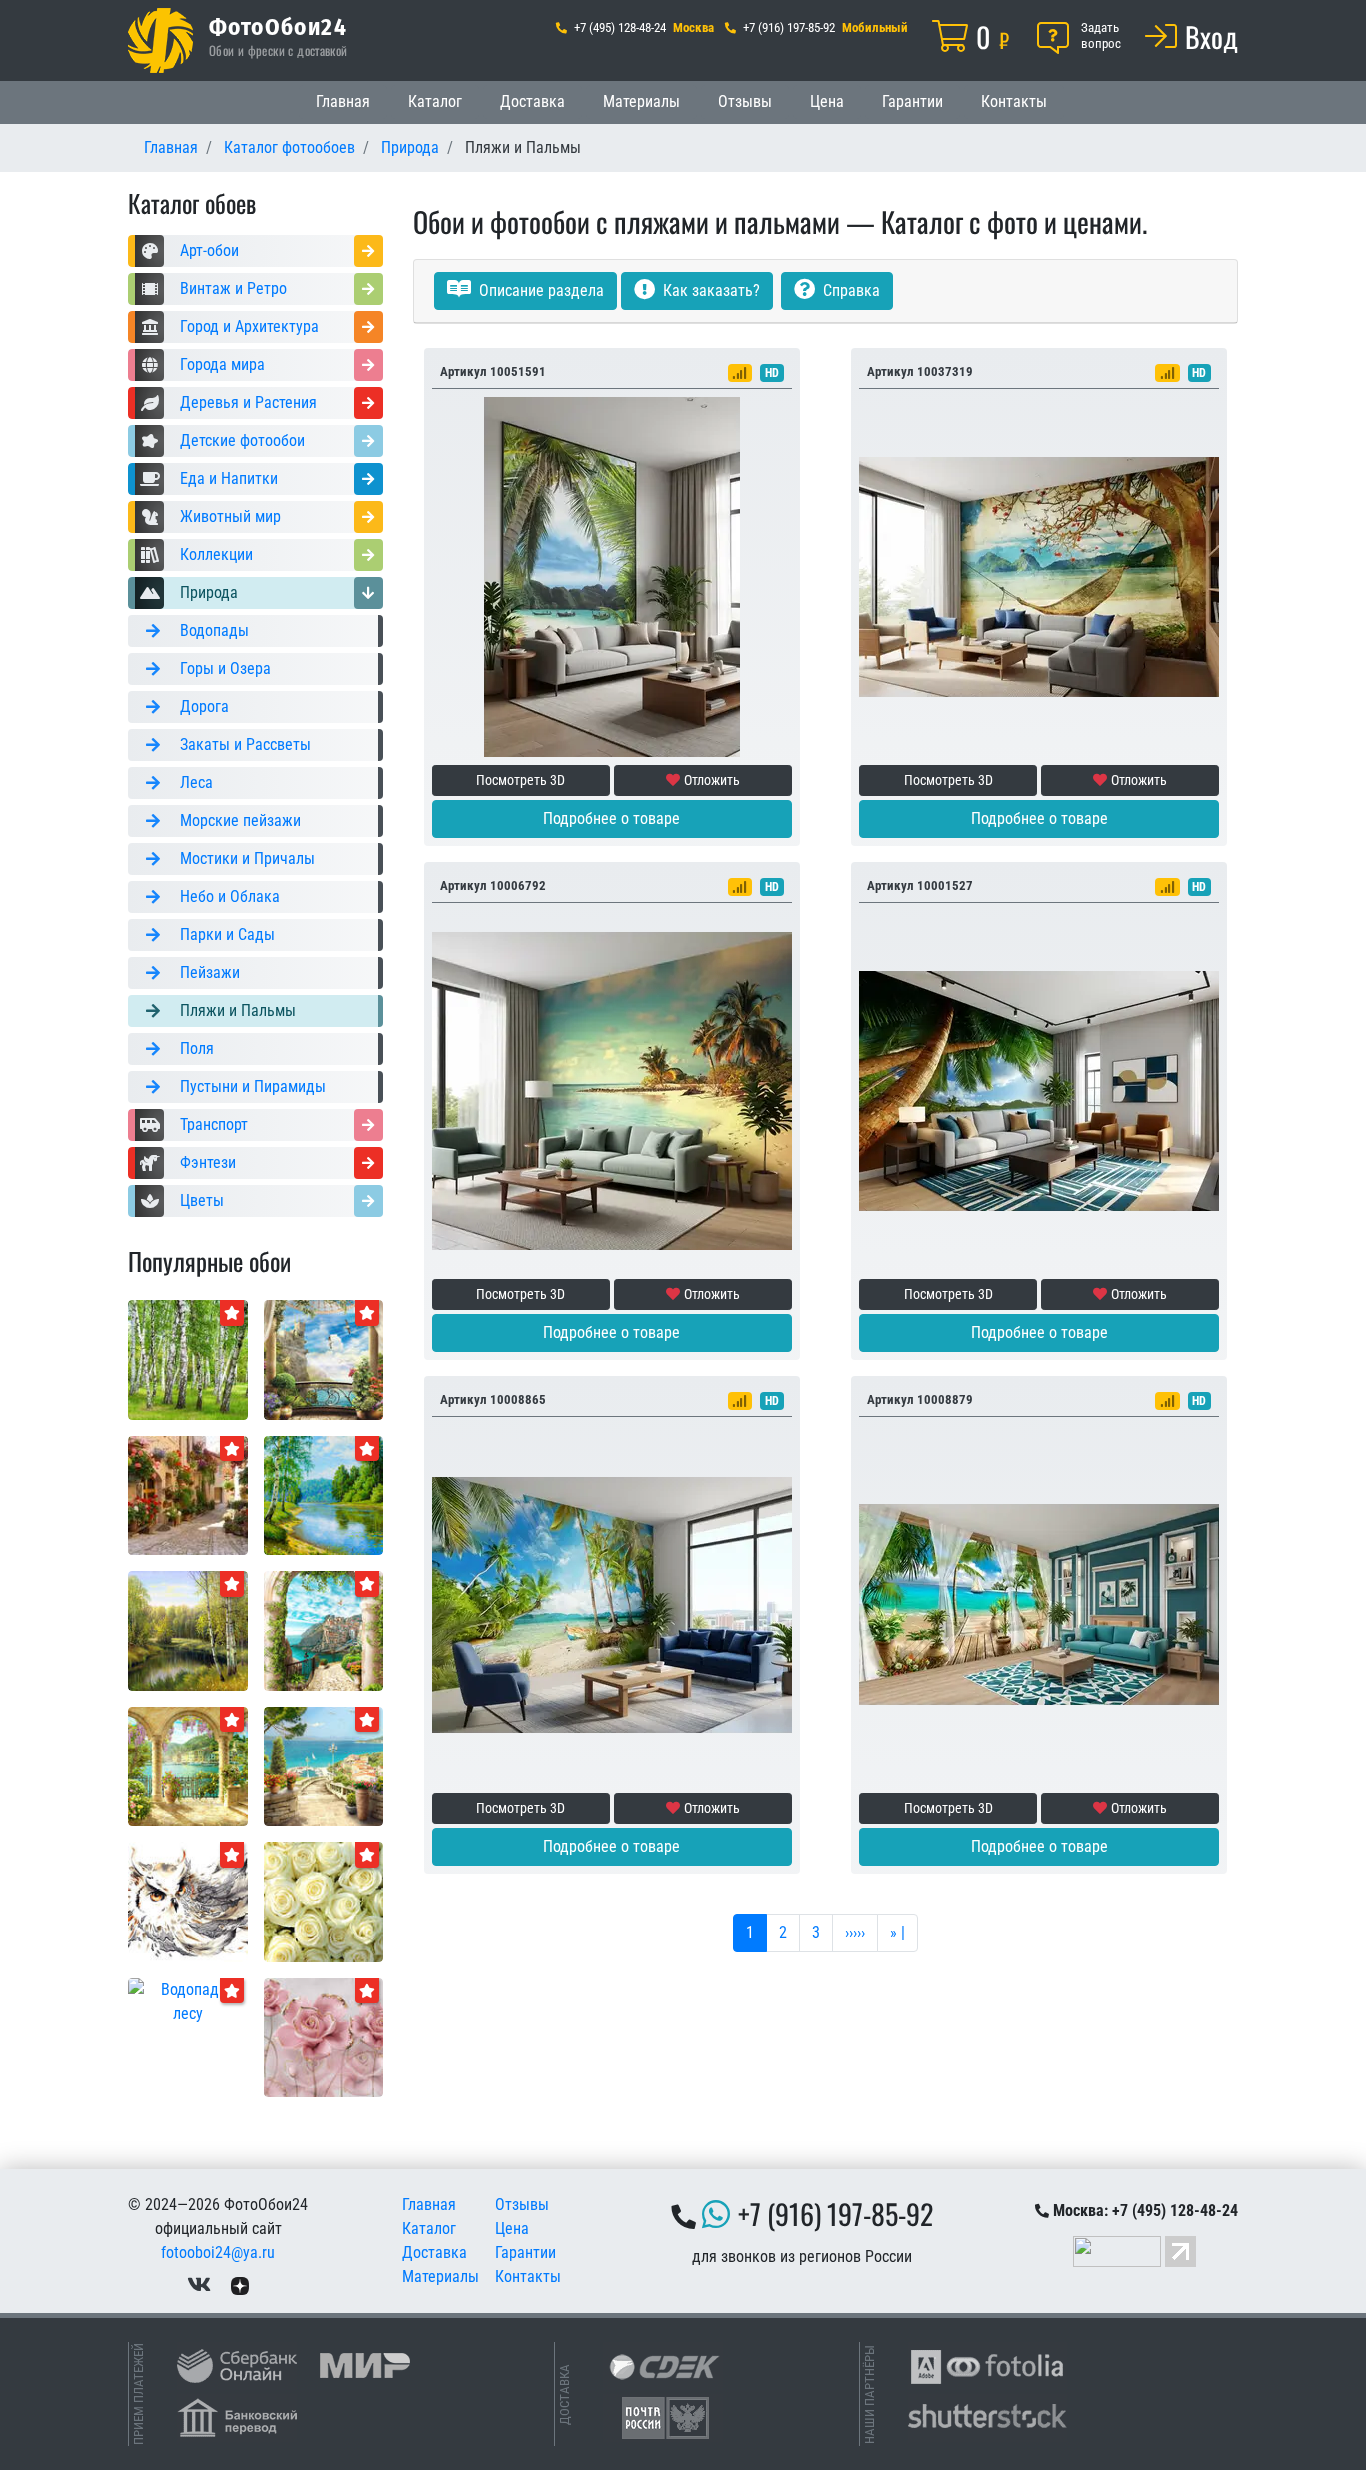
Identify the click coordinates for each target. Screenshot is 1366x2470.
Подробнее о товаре (611, 818)
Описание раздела (539, 290)
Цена (827, 101)
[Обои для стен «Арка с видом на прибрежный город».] (324, 1629)
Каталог (435, 101)
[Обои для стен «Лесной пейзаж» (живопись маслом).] (324, 1494)
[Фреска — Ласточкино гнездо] (324, 1358)
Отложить (712, 780)
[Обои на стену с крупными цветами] (324, 2036)
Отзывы (745, 101)
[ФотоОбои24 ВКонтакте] (199, 2284)
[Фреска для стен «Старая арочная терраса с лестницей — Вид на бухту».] (188, 1765)
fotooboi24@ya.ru (218, 2252)
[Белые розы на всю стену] (324, 1900)
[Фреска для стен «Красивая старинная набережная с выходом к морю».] (324, 1765)
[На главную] (160, 40)
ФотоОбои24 (278, 26)
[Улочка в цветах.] (188, 1494)
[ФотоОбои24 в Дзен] (240, 2284)
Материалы (641, 101)
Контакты (1014, 101)
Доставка (532, 101)
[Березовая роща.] (188, 1358)
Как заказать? (709, 290)
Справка (849, 290)
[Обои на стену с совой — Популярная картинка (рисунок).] (188, 1900)
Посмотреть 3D (520, 780)
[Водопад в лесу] (188, 2000)
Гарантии (912, 101)
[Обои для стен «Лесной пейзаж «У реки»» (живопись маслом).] (188, 1629)
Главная (343, 101)
